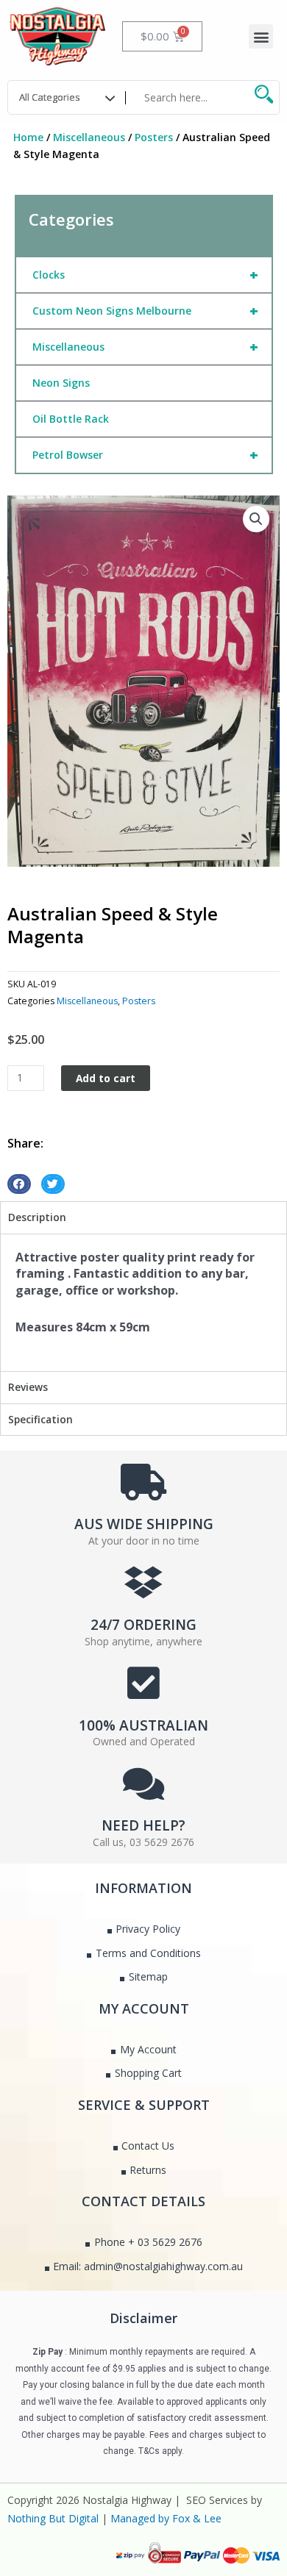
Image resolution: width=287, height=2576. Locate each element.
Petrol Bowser (146, 455)
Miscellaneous (89, 137)
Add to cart (106, 1078)
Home (28, 137)
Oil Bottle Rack (71, 419)
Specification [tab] (40, 1419)
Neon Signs (61, 383)
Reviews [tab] (28, 1387)
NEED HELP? (143, 1825)
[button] (261, 36)
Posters (154, 137)
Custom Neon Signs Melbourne (146, 311)
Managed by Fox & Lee (166, 2518)
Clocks (146, 275)
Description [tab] (37, 1217)
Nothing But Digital (53, 2518)
